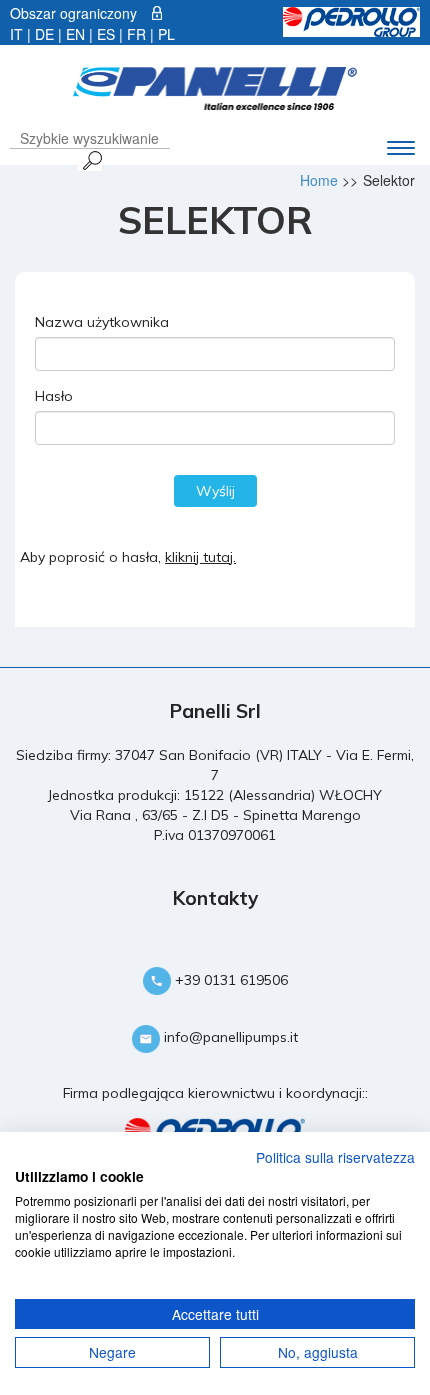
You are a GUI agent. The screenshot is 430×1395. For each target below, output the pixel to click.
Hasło (54, 396)
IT (16, 34)
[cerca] (90, 160)
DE (44, 34)
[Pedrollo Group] (351, 20)
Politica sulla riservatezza (335, 1157)
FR (136, 34)
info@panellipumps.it (229, 1037)
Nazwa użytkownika (102, 322)
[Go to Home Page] (215, 86)
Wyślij (215, 491)
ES (106, 34)
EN (75, 34)
